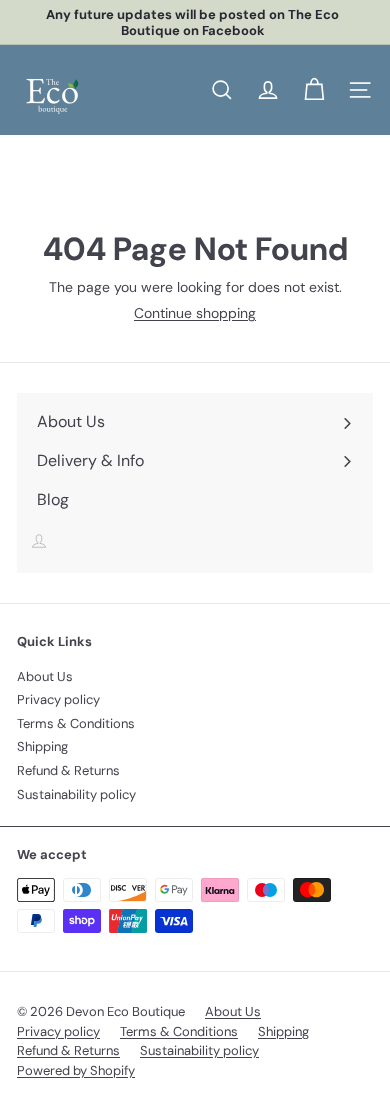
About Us (45, 676)
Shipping (42, 746)
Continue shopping (195, 313)
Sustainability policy (76, 794)
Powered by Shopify (76, 1070)
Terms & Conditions (76, 723)
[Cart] (314, 90)
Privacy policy (58, 699)
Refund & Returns (68, 770)
